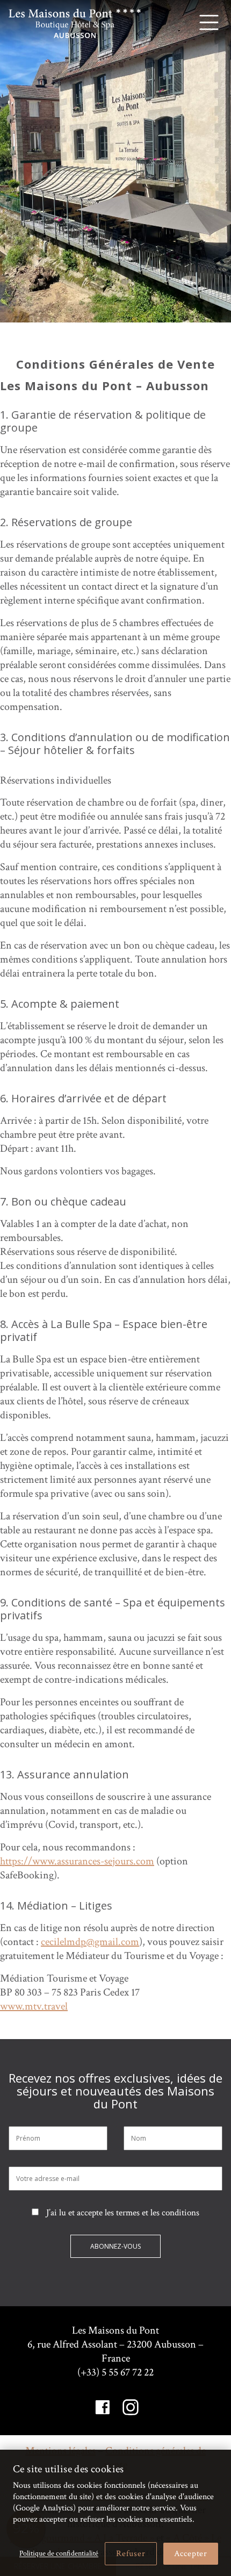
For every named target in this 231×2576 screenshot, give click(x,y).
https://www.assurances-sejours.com (77, 1861)
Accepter (191, 2554)
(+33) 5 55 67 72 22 (115, 2372)
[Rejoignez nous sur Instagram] (131, 2407)
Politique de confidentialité (59, 2553)
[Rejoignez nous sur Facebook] (103, 2407)
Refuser (131, 2554)
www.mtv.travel (34, 2006)
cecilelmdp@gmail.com (90, 1942)
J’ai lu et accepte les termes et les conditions (122, 2213)
